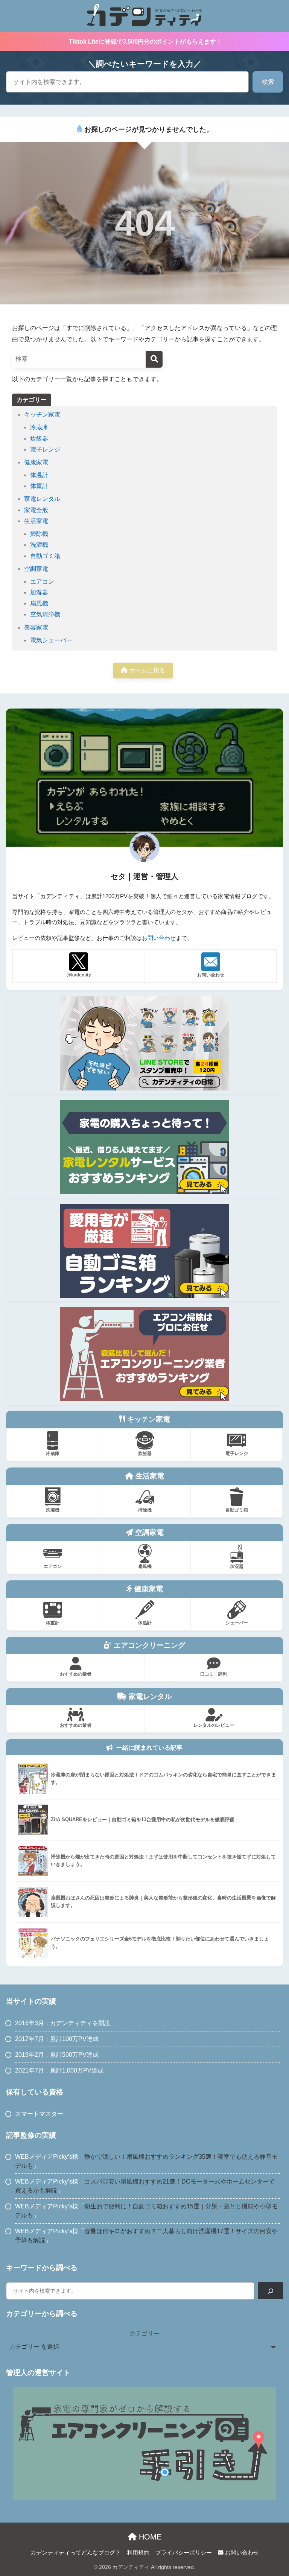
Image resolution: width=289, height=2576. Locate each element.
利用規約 (138, 2553)
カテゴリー (144, 2333)
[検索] (154, 359)
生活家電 (36, 521)
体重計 (39, 486)
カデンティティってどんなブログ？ (76, 2553)
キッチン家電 (42, 414)
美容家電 (36, 627)
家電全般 (36, 510)
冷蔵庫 (39, 427)
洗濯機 (39, 545)
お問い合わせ (159, 938)
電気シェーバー (51, 640)
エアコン (42, 582)
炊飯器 (39, 439)
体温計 (39, 475)
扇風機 (39, 603)
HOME (149, 2537)
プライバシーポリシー (184, 2553)
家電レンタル (42, 499)
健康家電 (36, 462)
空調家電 (36, 569)
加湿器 (39, 592)
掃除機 (39, 534)
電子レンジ (45, 449)
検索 (268, 82)
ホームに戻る (146, 670)
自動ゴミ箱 (45, 556)
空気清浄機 (45, 614)
